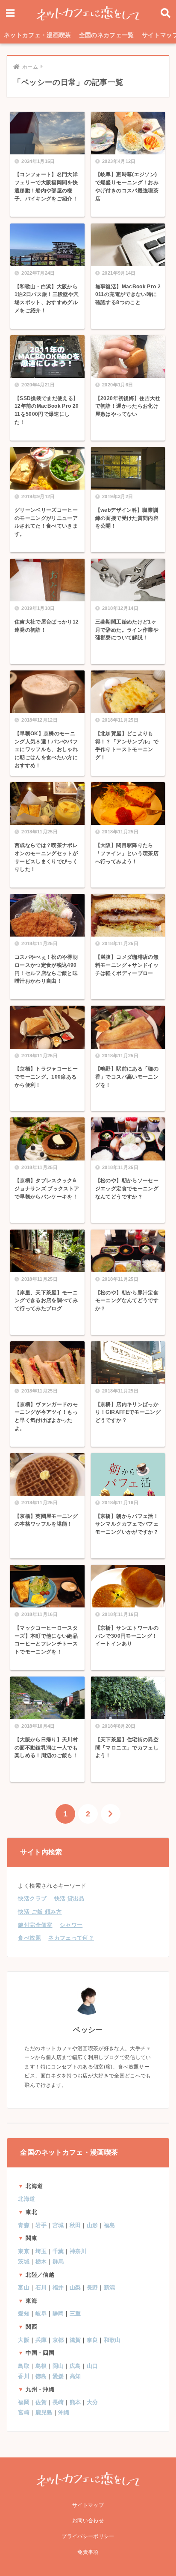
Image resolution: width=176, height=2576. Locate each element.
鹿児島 (44, 2412)
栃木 (41, 2261)
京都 (58, 2340)
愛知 (24, 2313)
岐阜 (41, 2313)
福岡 (24, 2402)
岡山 (58, 2366)
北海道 (26, 2199)
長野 (92, 2287)
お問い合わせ (88, 2521)
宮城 (58, 2225)
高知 (75, 2376)
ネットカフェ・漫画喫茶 (38, 35)
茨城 (24, 2261)
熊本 (75, 2402)
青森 (24, 2225)
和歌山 (112, 2340)
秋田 (75, 2225)
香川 (24, 2376)
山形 (92, 2225)
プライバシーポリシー (88, 2536)
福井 (58, 2287)
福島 (110, 2225)
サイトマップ (88, 2505)
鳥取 (24, 2366)
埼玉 (41, 2251)
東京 (24, 2251)
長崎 (58, 2402)
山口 (92, 2366)
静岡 (58, 2313)
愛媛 (58, 2376)
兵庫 (41, 2340)
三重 (75, 2313)
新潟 (110, 2287)
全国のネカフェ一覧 (107, 35)
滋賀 (75, 2340)
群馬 (58, 2261)
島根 (41, 2366)
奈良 (92, 2340)
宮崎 (24, 2412)
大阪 (24, 2340)
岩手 (41, 2225)
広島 (75, 2366)
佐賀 (41, 2402)
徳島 (41, 2376)
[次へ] (111, 1814)
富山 (24, 2287)
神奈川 (78, 2251)
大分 (92, 2402)
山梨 (75, 2287)
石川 (41, 2287)
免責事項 (88, 2552)
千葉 (58, 2251)
